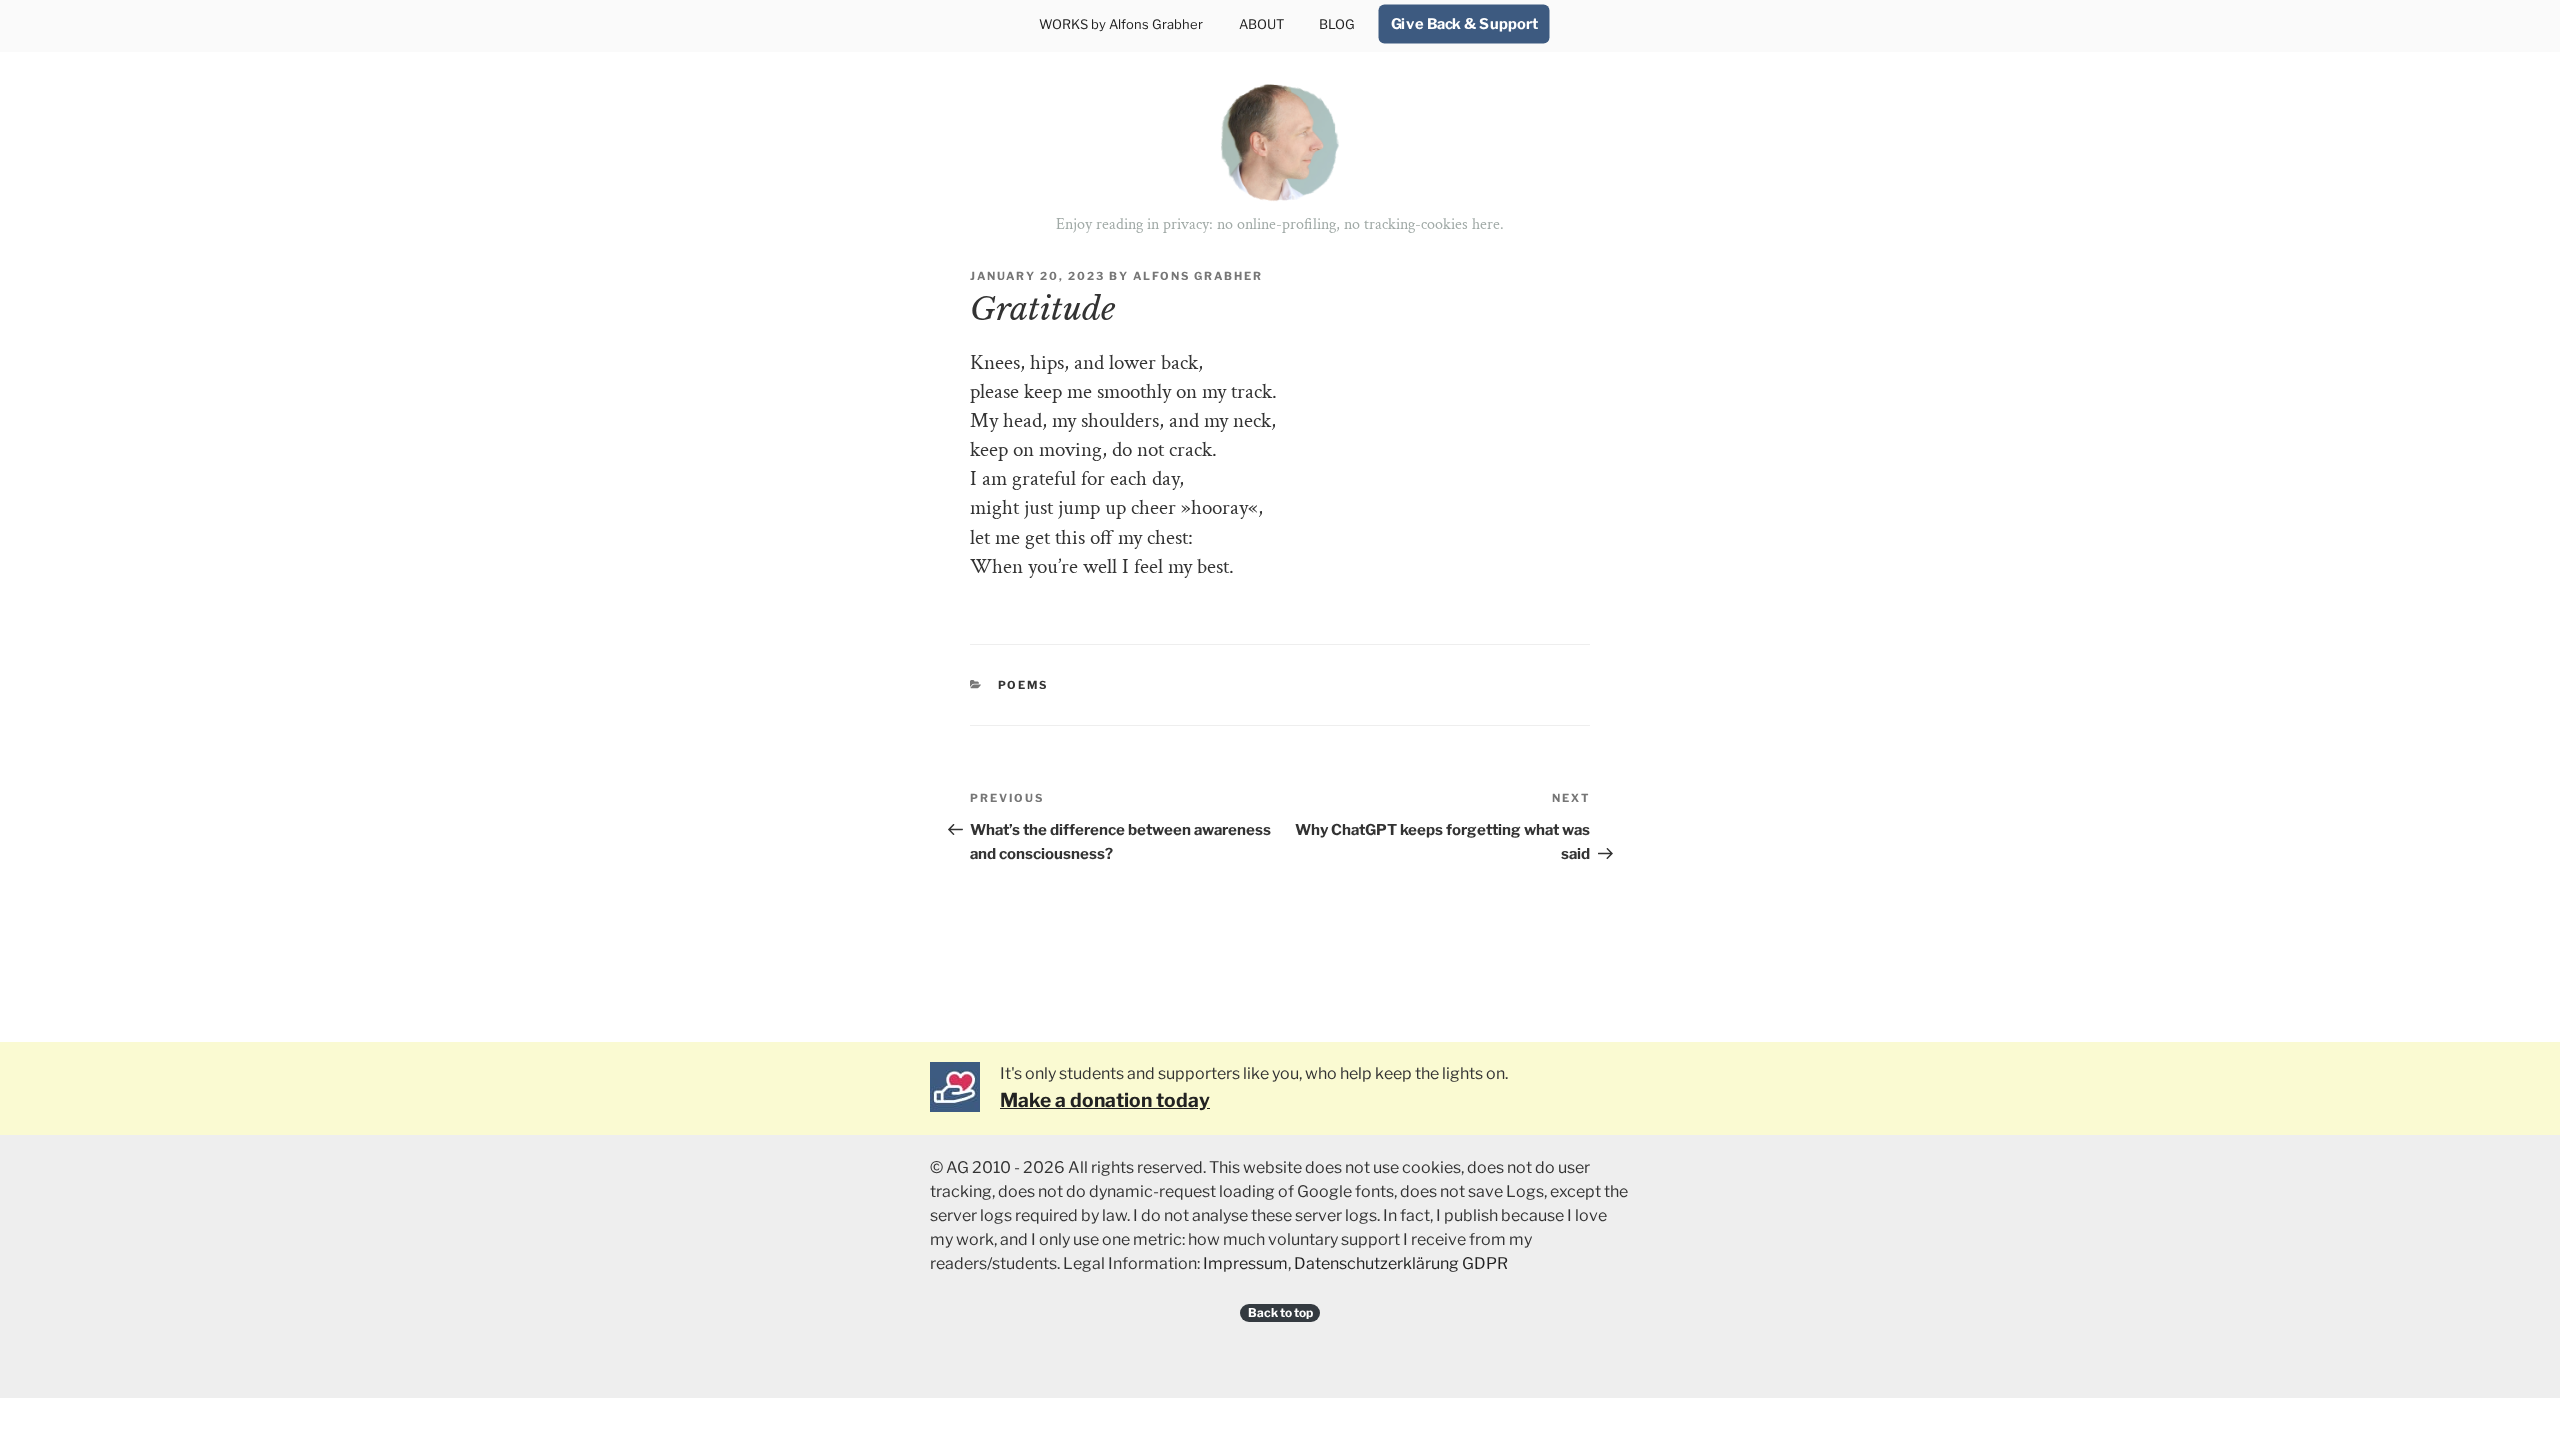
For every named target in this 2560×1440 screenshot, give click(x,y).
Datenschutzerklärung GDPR (1401, 1263)
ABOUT (1261, 24)
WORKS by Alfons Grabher (1121, 24)
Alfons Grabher (1198, 276)
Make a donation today (1105, 1100)
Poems (1023, 685)
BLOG (1337, 24)
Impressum (1245, 1263)
